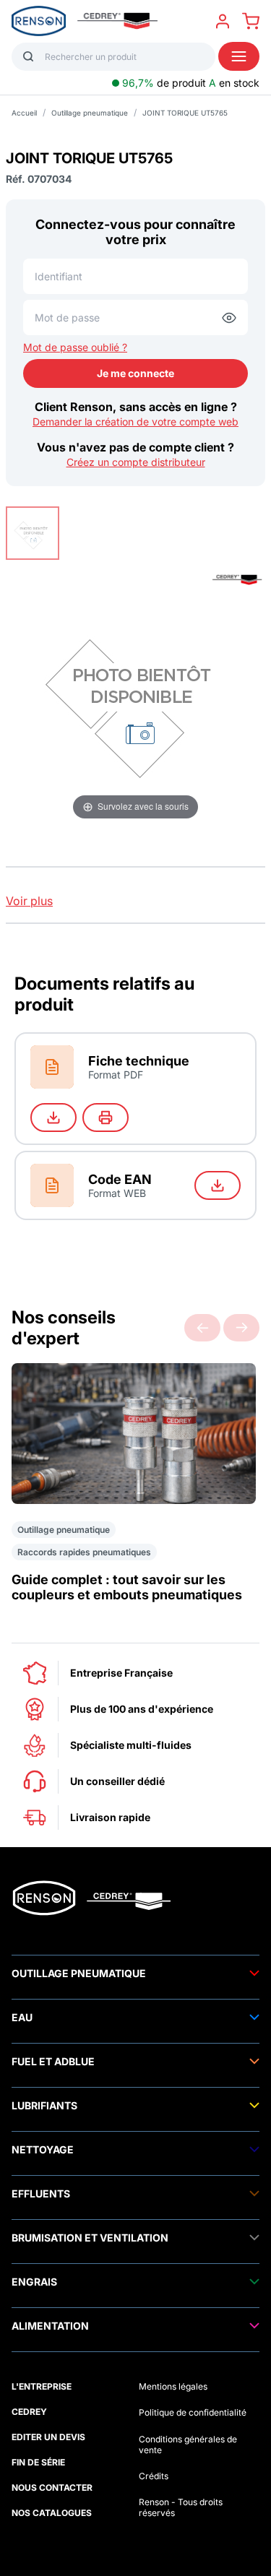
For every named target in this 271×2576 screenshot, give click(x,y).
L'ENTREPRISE (42, 2386)
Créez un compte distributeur (136, 462)
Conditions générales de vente (188, 2445)
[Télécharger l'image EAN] (218, 1185)
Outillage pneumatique (90, 113)
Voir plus (29, 901)
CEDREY (29, 2412)
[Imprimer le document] (106, 1118)
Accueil (24, 113)
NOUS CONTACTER (52, 2488)
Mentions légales (173, 2386)
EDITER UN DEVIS (48, 2437)
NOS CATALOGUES (52, 2513)
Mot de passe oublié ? (75, 347)
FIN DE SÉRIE (38, 2462)
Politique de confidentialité (193, 2412)
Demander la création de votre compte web (135, 422)
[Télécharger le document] (53, 1118)
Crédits (154, 2476)
